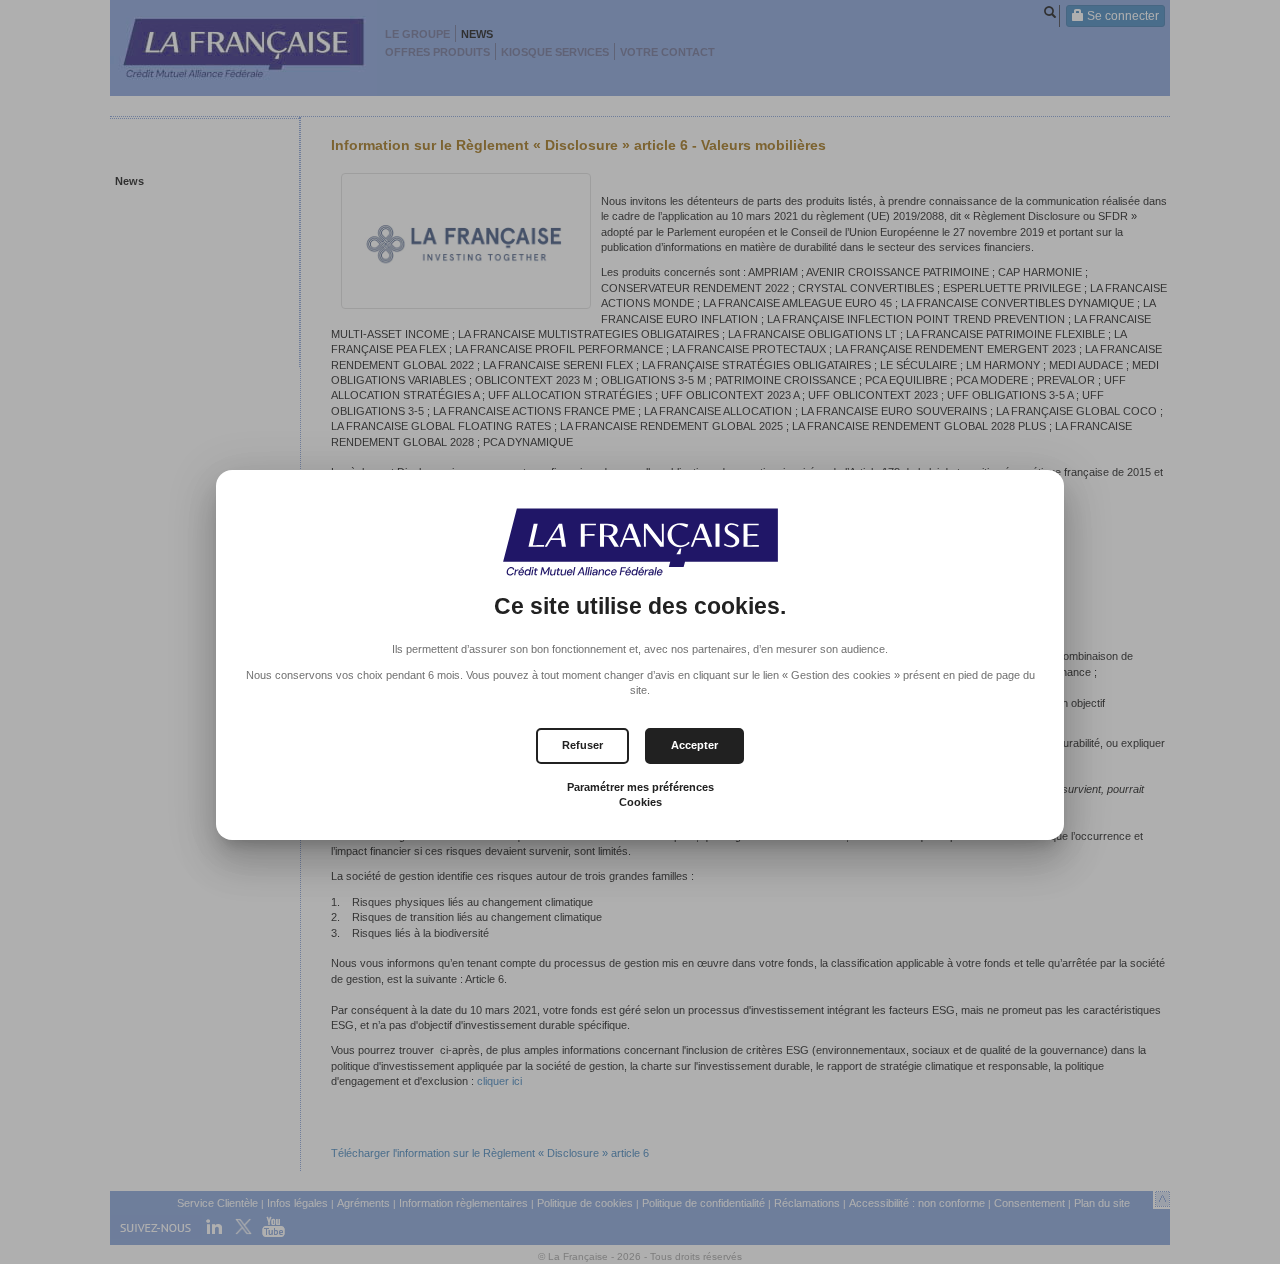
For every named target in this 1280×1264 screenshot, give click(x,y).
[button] (694, 745)
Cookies (640, 802)
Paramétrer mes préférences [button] (640, 787)
